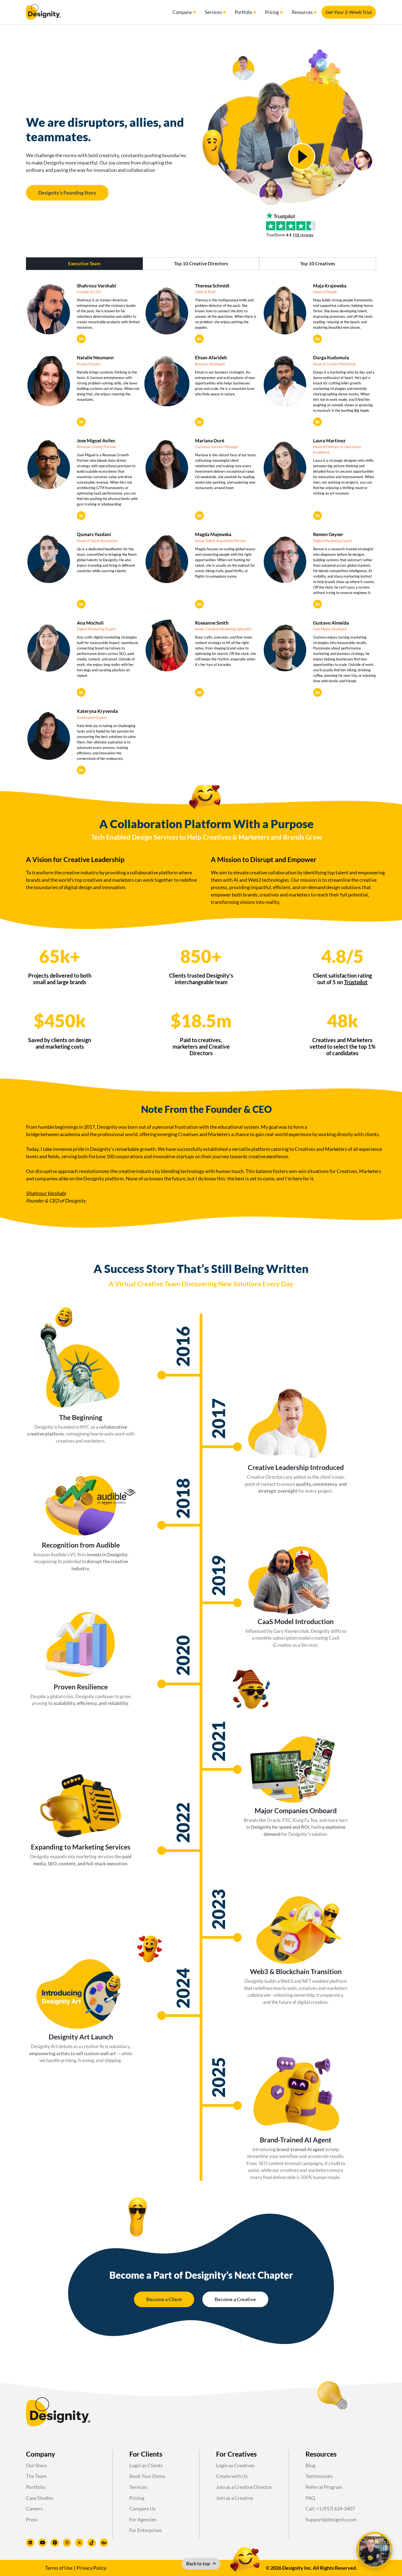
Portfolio (36, 2487)
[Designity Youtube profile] (42, 2543)
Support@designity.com (331, 2519)
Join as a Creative (234, 2498)
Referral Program (324, 2487)
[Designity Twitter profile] (79, 2543)
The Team (36, 2476)
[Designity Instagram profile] (67, 2543)
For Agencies (143, 2519)
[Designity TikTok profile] (92, 2543)
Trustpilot (356, 982)
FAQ (310, 2498)
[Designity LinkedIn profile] (30, 2543)
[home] (43, 12)
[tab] (84, 264)
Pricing (137, 2498)
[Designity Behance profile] (104, 2543)
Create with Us (232, 2476)
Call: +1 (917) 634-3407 (330, 2509)
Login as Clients (146, 2465)
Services (138, 2487)
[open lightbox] (302, 157)
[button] (185, 12)
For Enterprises (146, 2530)
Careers (34, 2509)
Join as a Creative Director (244, 2487)
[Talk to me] (374, 2550)
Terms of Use (59, 2568)
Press (32, 2519)
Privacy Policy (91, 2568)
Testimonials (319, 2476)
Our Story (37, 2465)
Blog (310, 2465)
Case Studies (40, 2498)
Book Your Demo (147, 2476)
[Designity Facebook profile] (55, 2543)
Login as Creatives (235, 2465)
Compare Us (142, 2509)
